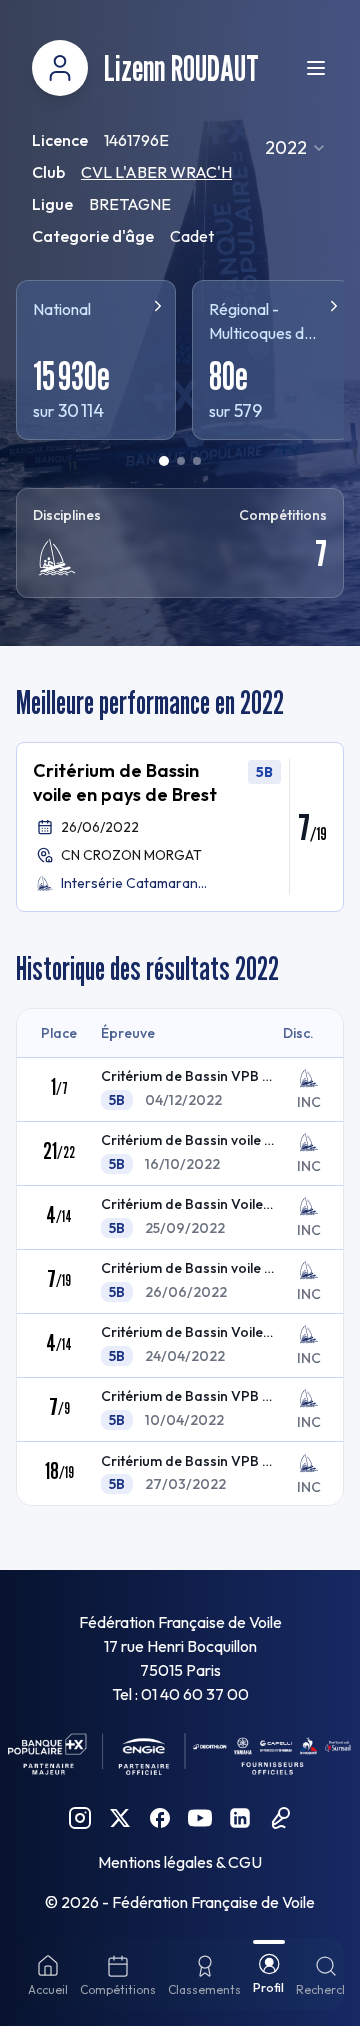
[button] (180, 827)
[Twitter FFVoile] (120, 1818)
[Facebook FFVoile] (160, 1818)
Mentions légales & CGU (180, 1862)
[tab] (164, 461)
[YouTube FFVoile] (200, 1818)
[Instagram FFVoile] (80, 1818)
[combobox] (296, 148)
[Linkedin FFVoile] (240, 1818)
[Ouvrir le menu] (316, 68)
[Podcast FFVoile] (280, 1818)
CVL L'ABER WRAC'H (156, 172)
